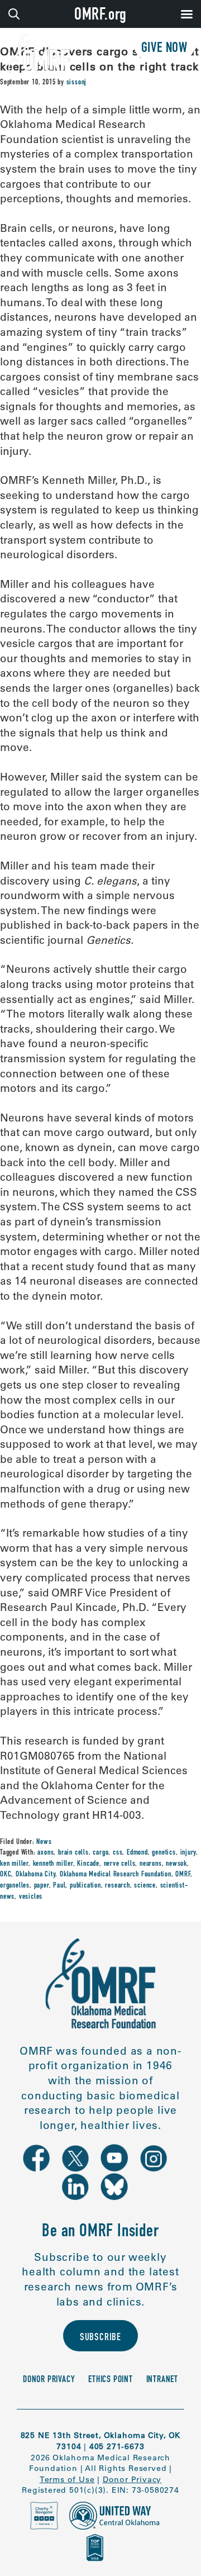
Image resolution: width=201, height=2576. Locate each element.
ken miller (14, 1864)
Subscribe (100, 2338)
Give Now (164, 49)
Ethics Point (111, 2380)
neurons (151, 1864)
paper (42, 1886)
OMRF (183, 1875)
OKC (6, 1875)
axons (46, 1853)
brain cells (73, 1853)
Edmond (137, 1853)
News (44, 1842)
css (118, 1853)
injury (188, 1853)
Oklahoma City (35, 1875)
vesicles (31, 1897)
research (117, 1886)
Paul (59, 1886)
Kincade (88, 1864)
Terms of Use (67, 2479)
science (145, 1886)
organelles (15, 1886)
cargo (100, 1853)
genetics (164, 1853)
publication (85, 1886)
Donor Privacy (49, 2380)
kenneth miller (53, 1864)
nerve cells (120, 1864)
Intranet (162, 2380)
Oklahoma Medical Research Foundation (116, 1875)
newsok (176, 1864)
